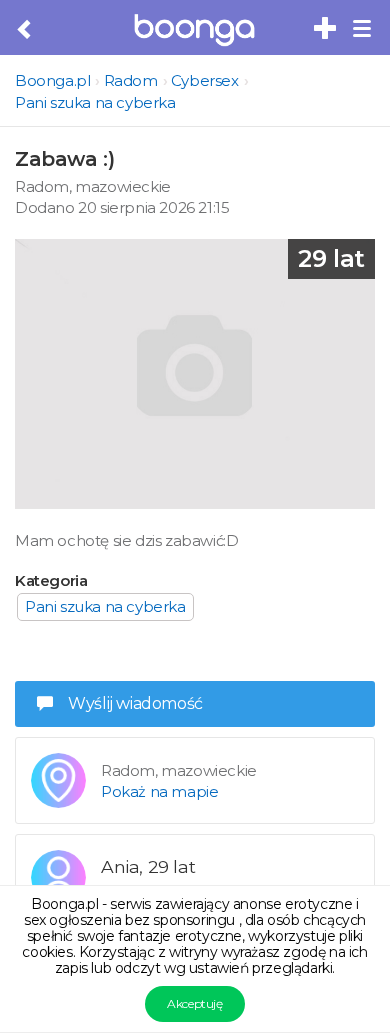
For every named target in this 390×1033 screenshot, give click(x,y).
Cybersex (205, 80)
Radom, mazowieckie (93, 186)
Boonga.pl (52, 80)
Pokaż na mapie (159, 791)
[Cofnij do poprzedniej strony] (25, 30)
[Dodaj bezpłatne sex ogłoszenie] (326, 29)
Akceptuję (194, 1003)
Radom (131, 80)
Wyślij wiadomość (135, 703)
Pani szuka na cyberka (95, 102)
